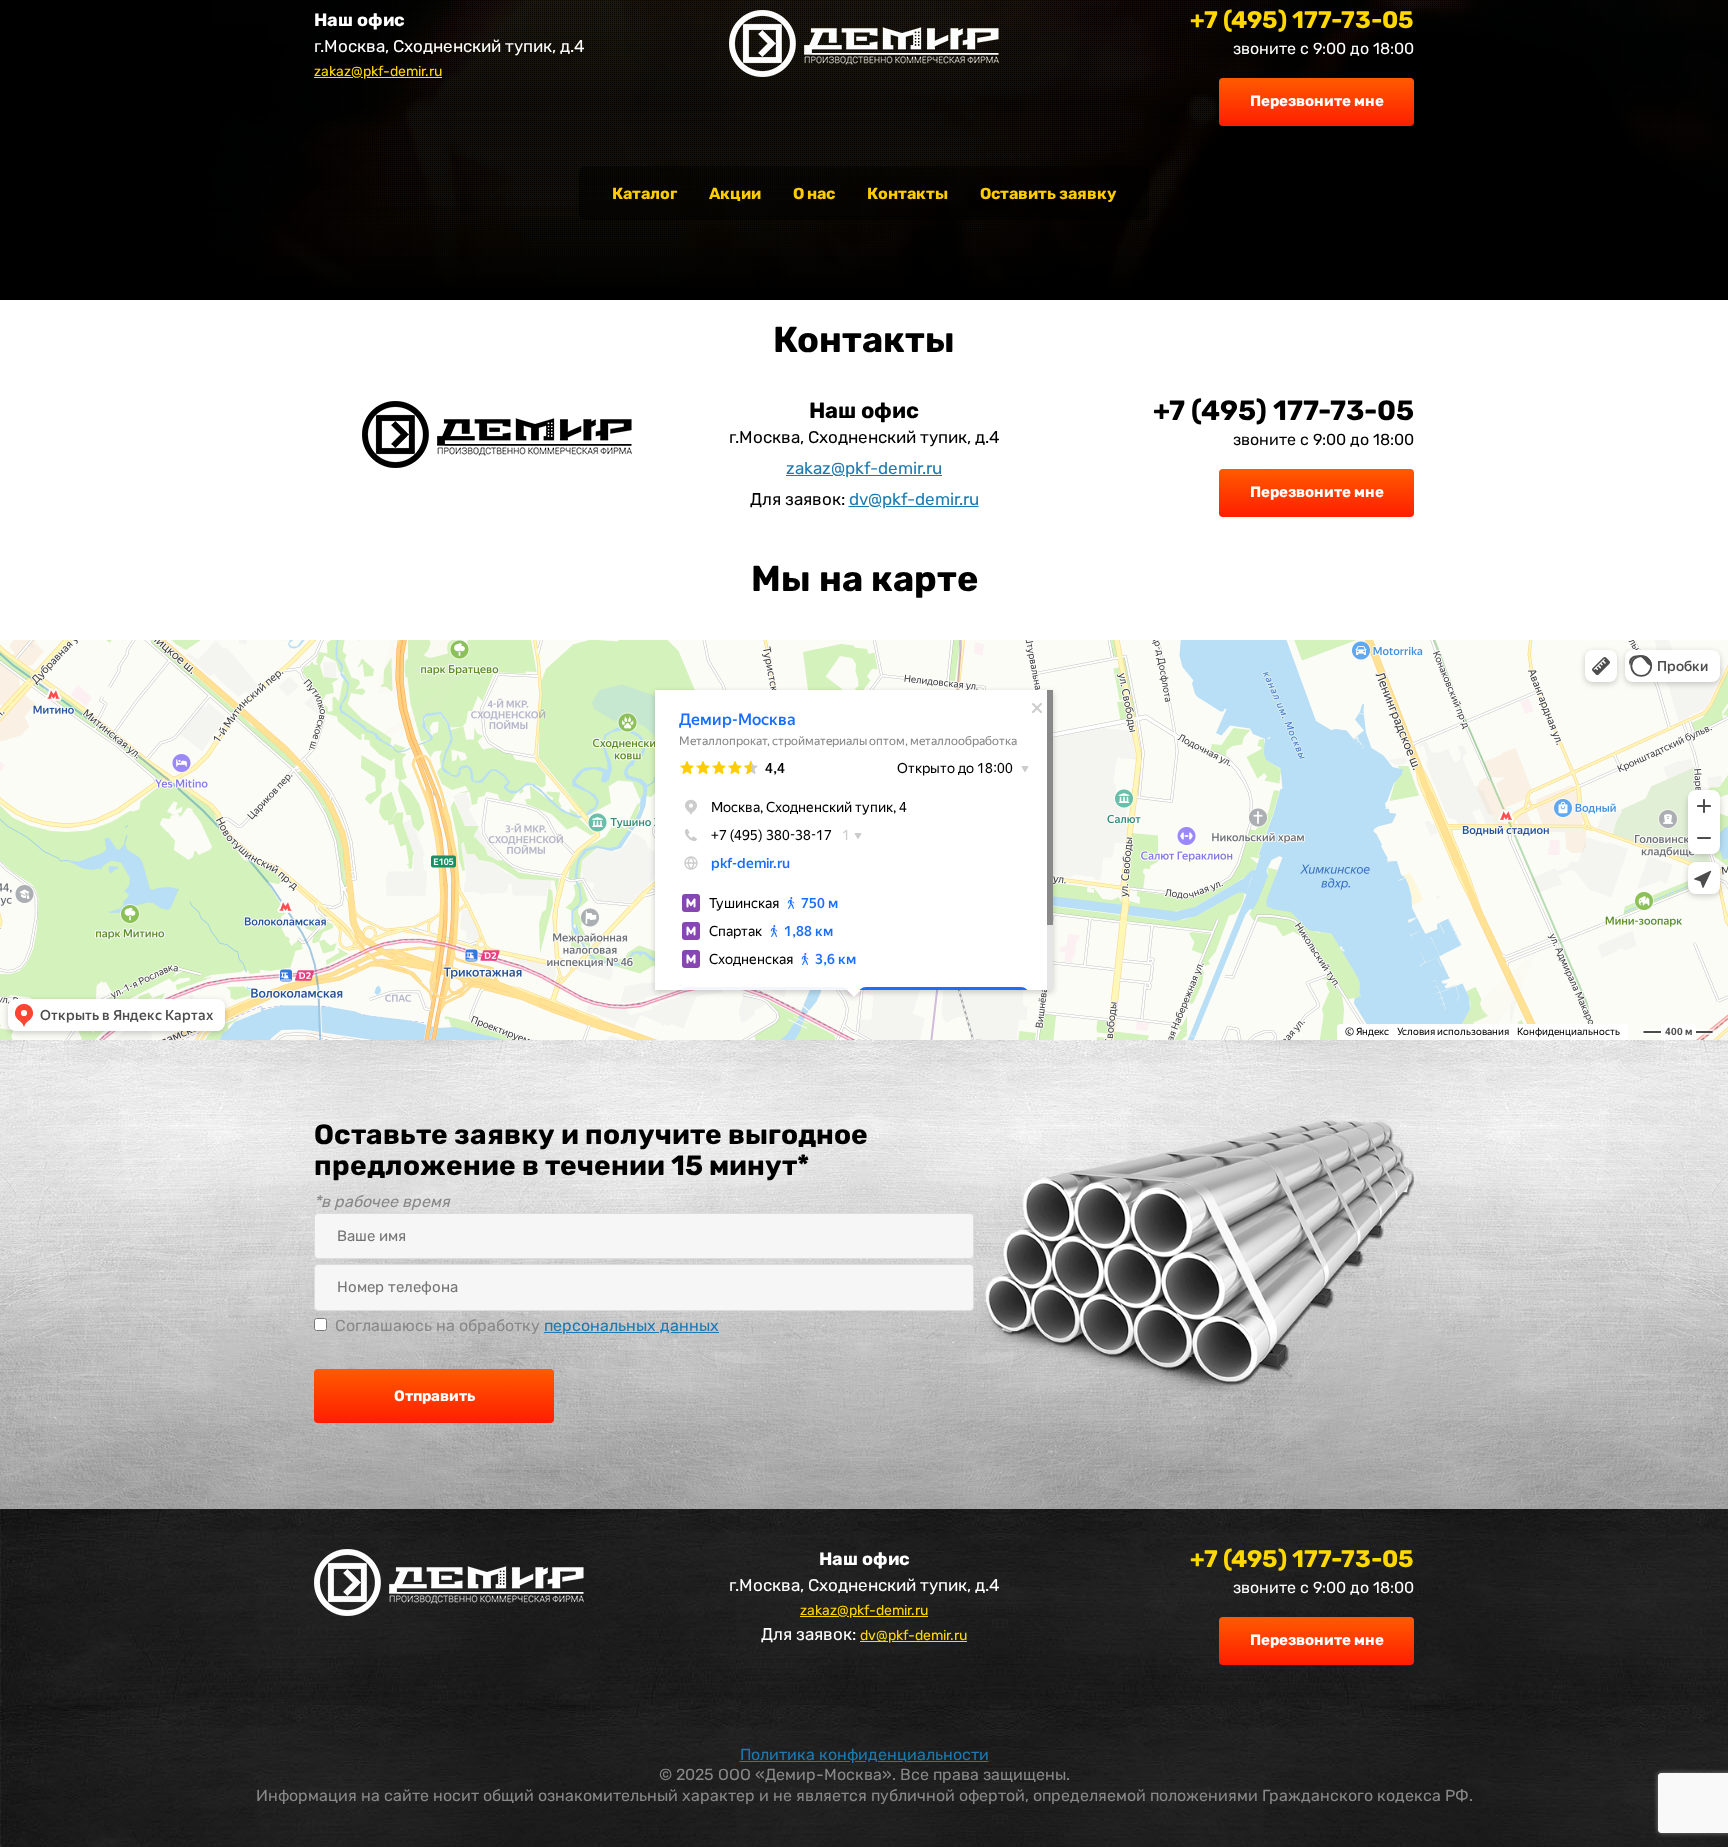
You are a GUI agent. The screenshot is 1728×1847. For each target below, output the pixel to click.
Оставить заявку (1048, 193)
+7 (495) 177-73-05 (1302, 20)
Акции (735, 193)
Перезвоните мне (1317, 101)
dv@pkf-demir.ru (914, 499)
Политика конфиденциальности (864, 1754)
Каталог (644, 193)
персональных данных (631, 1325)
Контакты (907, 193)
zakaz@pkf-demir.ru (378, 71)
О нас (814, 193)
